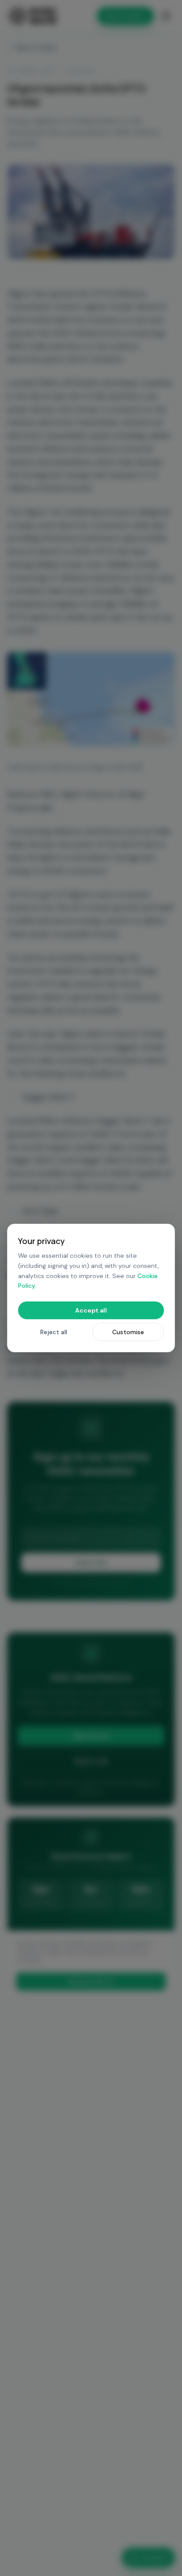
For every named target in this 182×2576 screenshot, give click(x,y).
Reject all (54, 1332)
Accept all (91, 1310)
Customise (128, 1332)
